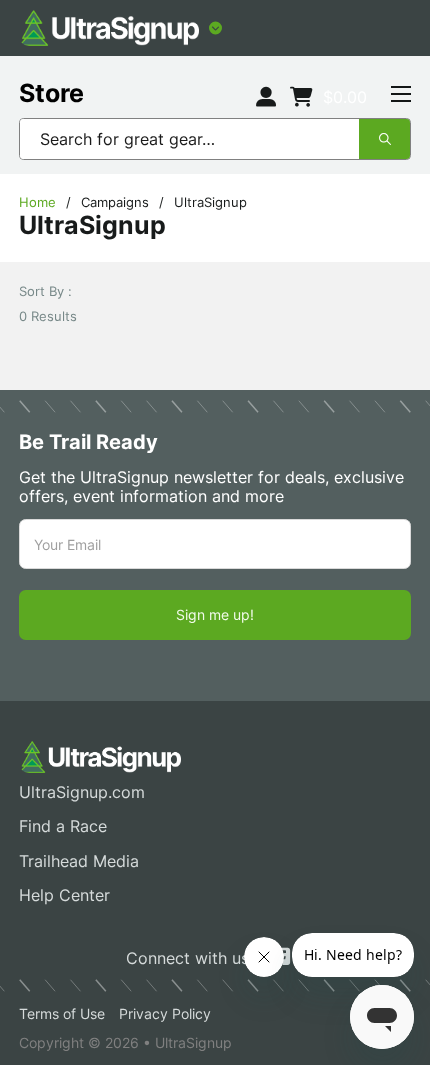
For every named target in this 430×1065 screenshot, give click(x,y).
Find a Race (63, 826)
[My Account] (266, 97)
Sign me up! (215, 614)
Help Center (64, 895)
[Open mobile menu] (401, 94)
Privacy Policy (165, 1014)
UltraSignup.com (82, 792)
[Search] (384, 139)
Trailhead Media (79, 861)
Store (51, 92)
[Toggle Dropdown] (215, 28)
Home (37, 202)
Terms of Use (62, 1014)
